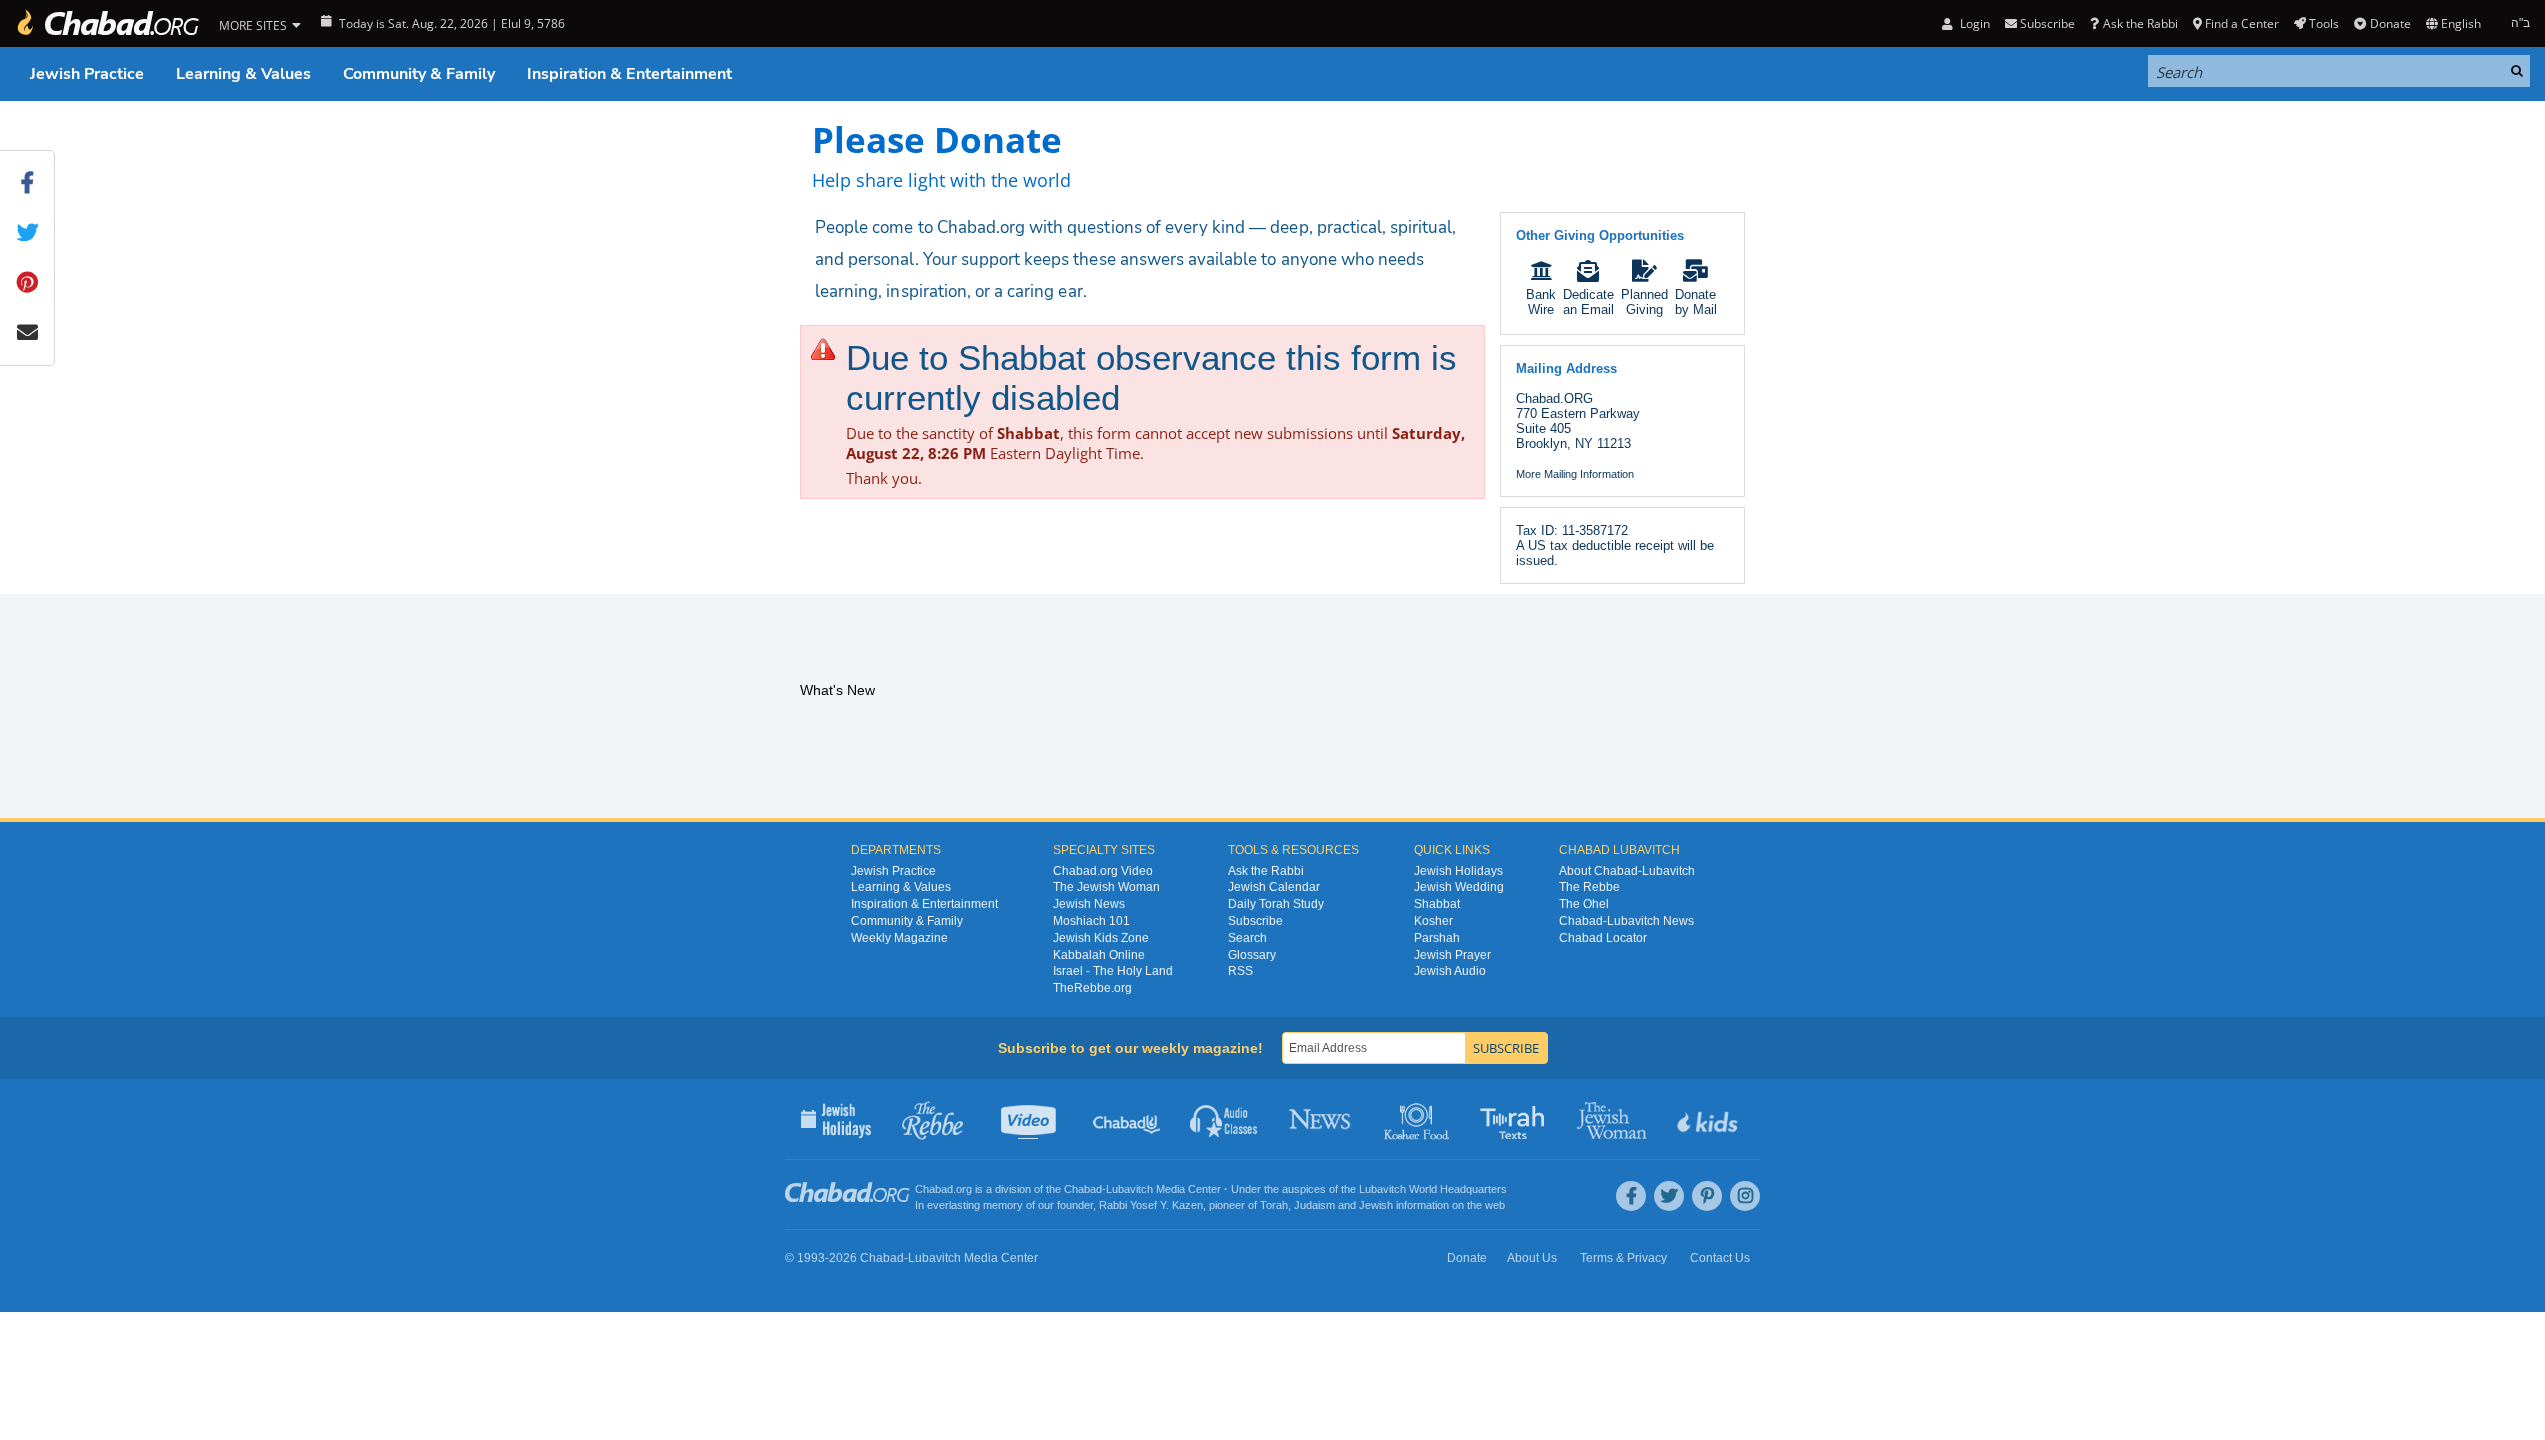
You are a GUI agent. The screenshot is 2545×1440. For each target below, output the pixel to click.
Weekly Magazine (899, 938)
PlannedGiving (1644, 302)
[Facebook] (1631, 1196)
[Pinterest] (1707, 1196)
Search (1247, 938)
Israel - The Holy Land (1113, 971)
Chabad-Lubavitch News (1626, 921)
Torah (1274, 1205)
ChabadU (1127, 1119)
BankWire (1541, 302)
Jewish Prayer (1452, 955)
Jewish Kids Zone (1101, 938)
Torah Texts (1515, 1119)
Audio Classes (1224, 1119)
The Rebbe (1589, 887)
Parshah (1437, 938)
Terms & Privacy (1623, 1258)
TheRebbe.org (1092, 988)
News (1321, 1119)
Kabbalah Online (1099, 955)
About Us (1532, 1258)
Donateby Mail (1696, 302)
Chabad (1083, 1189)
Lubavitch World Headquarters (1433, 1189)
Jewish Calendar (1274, 887)
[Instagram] (1745, 1196)
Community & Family (419, 74)
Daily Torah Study (1276, 904)
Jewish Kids (1709, 1119)
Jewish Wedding (1459, 887)
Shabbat (1437, 904)
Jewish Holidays (1458, 871)
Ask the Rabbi (2140, 23)
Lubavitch (1129, 1189)
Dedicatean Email (1588, 302)
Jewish (1376, 1205)
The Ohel (1584, 904)
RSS (1240, 971)
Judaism (1314, 1205)
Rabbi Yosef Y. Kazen (1151, 1205)
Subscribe (1255, 921)
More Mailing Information (1575, 474)
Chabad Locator (1603, 938)
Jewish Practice (87, 74)
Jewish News (1089, 904)
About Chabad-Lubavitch (1627, 871)
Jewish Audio (1450, 971)
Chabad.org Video (1103, 871)
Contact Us (1720, 1258)
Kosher (1433, 921)
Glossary (1252, 955)
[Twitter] (1669, 1196)
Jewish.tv (1030, 1119)
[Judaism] (107, 23)
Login (1973, 23)
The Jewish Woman (1106, 887)
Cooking (1418, 1119)
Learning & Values (243, 74)
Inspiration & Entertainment (629, 74)
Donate (2390, 23)
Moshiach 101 (1091, 921)
